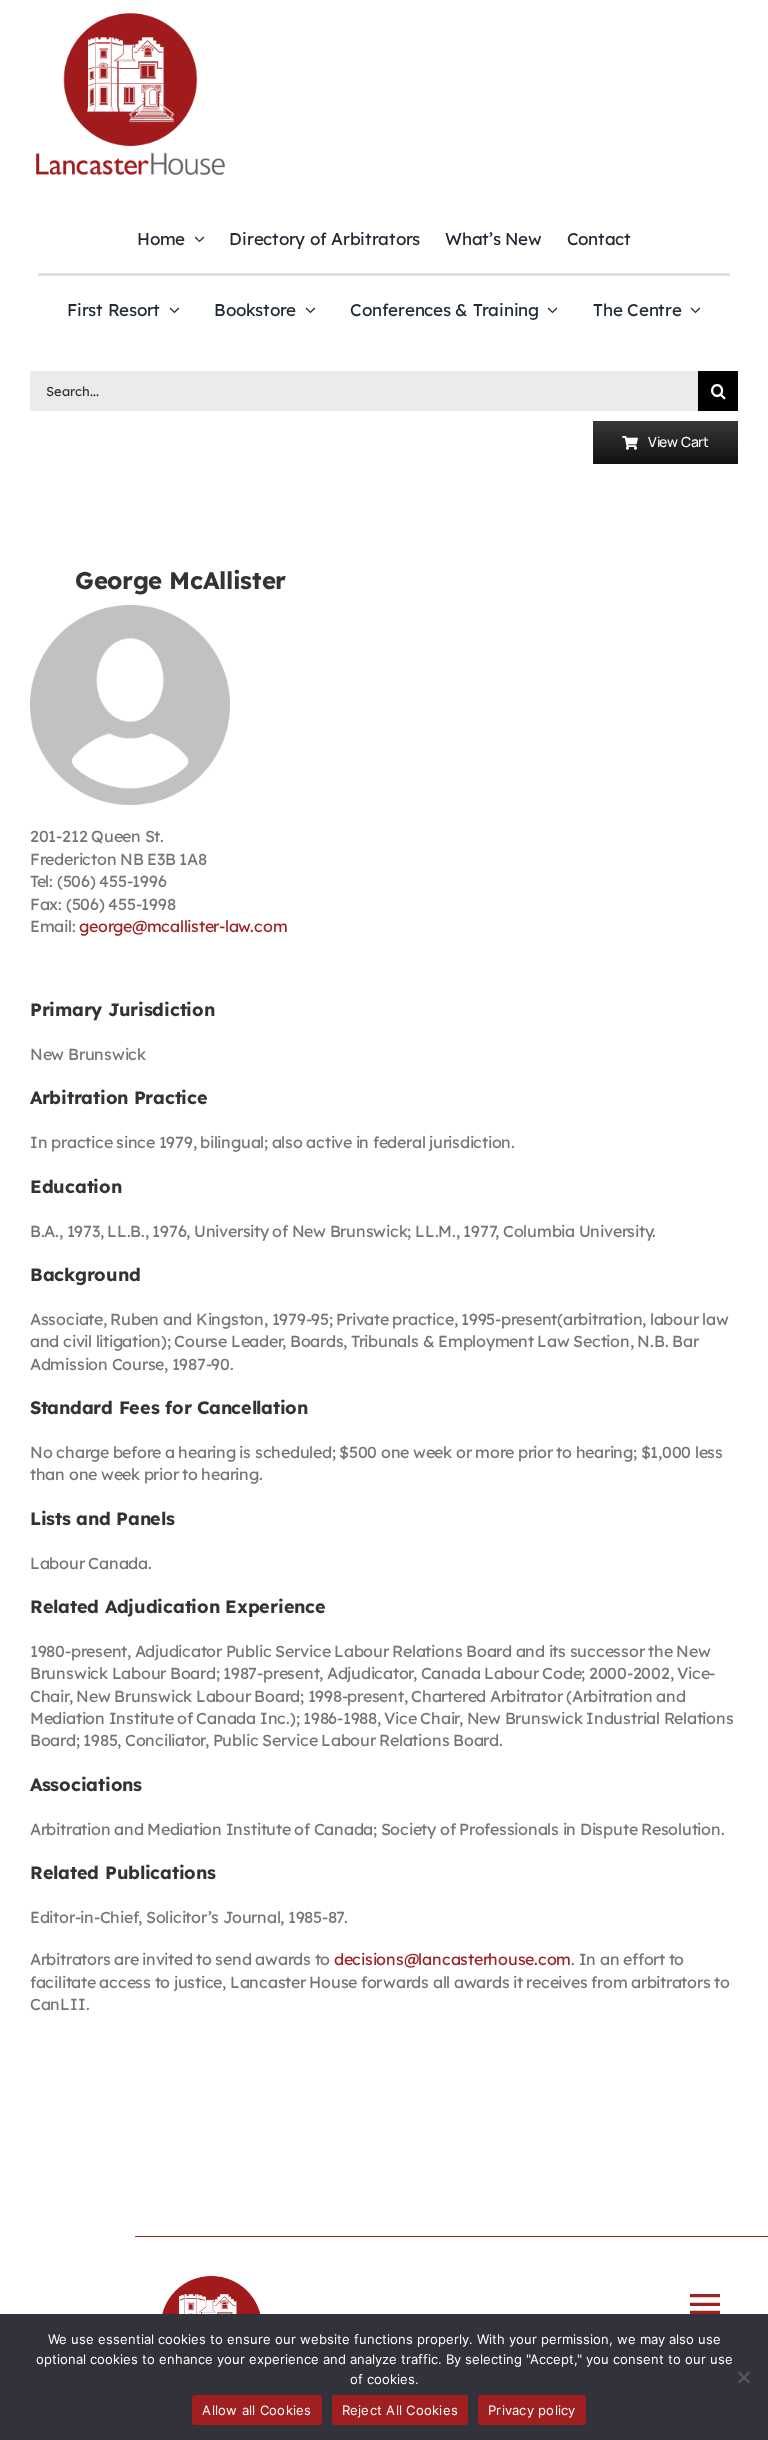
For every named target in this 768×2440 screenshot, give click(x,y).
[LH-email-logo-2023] (130, 16)
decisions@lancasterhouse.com (452, 1959)
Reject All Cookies (400, 2410)
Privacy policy (532, 2410)
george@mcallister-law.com (183, 926)
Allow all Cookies (256, 2410)
